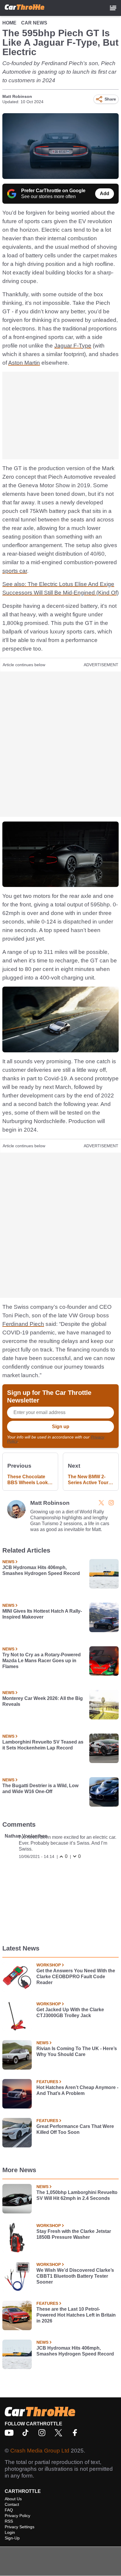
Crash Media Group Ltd (40, 2451)
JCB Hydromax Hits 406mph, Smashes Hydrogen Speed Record (41, 1570)
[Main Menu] (113, 8)
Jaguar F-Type (73, 346)
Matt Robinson (17, 96)
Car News (34, 23)
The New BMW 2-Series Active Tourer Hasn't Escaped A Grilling (90, 1480)
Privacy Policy (17, 2516)
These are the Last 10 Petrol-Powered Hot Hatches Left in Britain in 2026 (76, 2315)
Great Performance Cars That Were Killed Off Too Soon (75, 2129)
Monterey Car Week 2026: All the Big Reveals (43, 1701)
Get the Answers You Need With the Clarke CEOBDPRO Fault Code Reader (76, 1977)
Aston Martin (24, 363)
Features (47, 2082)
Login (10, 2532)
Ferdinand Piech (23, 1324)
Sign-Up (12, 2538)
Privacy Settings (20, 2527)
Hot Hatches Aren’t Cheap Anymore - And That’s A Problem (77, 2090)
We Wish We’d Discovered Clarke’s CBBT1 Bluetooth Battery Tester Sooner (75, 2276)
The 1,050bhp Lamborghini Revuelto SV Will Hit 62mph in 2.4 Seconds (77, 2195)
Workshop (49, 1965)
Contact (12, 2504)
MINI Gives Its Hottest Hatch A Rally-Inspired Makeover (42, 1614)
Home (9, 23)
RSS (9, 2521)
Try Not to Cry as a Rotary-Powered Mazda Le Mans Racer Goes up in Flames (42, 1661)
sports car (15, 571)
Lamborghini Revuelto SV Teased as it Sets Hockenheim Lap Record (43, 1745)
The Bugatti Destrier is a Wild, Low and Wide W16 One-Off (40, 1789)
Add (105, 194)
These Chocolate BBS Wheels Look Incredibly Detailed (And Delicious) (28, 1480)
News (8, 1562)
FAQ (9, 2510)
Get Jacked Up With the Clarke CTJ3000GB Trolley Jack (70, 2013)
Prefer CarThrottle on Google (53, 191)
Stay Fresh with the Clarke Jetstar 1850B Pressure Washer (74, 2234)
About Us (13, 2499)
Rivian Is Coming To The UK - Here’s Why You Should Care (77, 2051)
